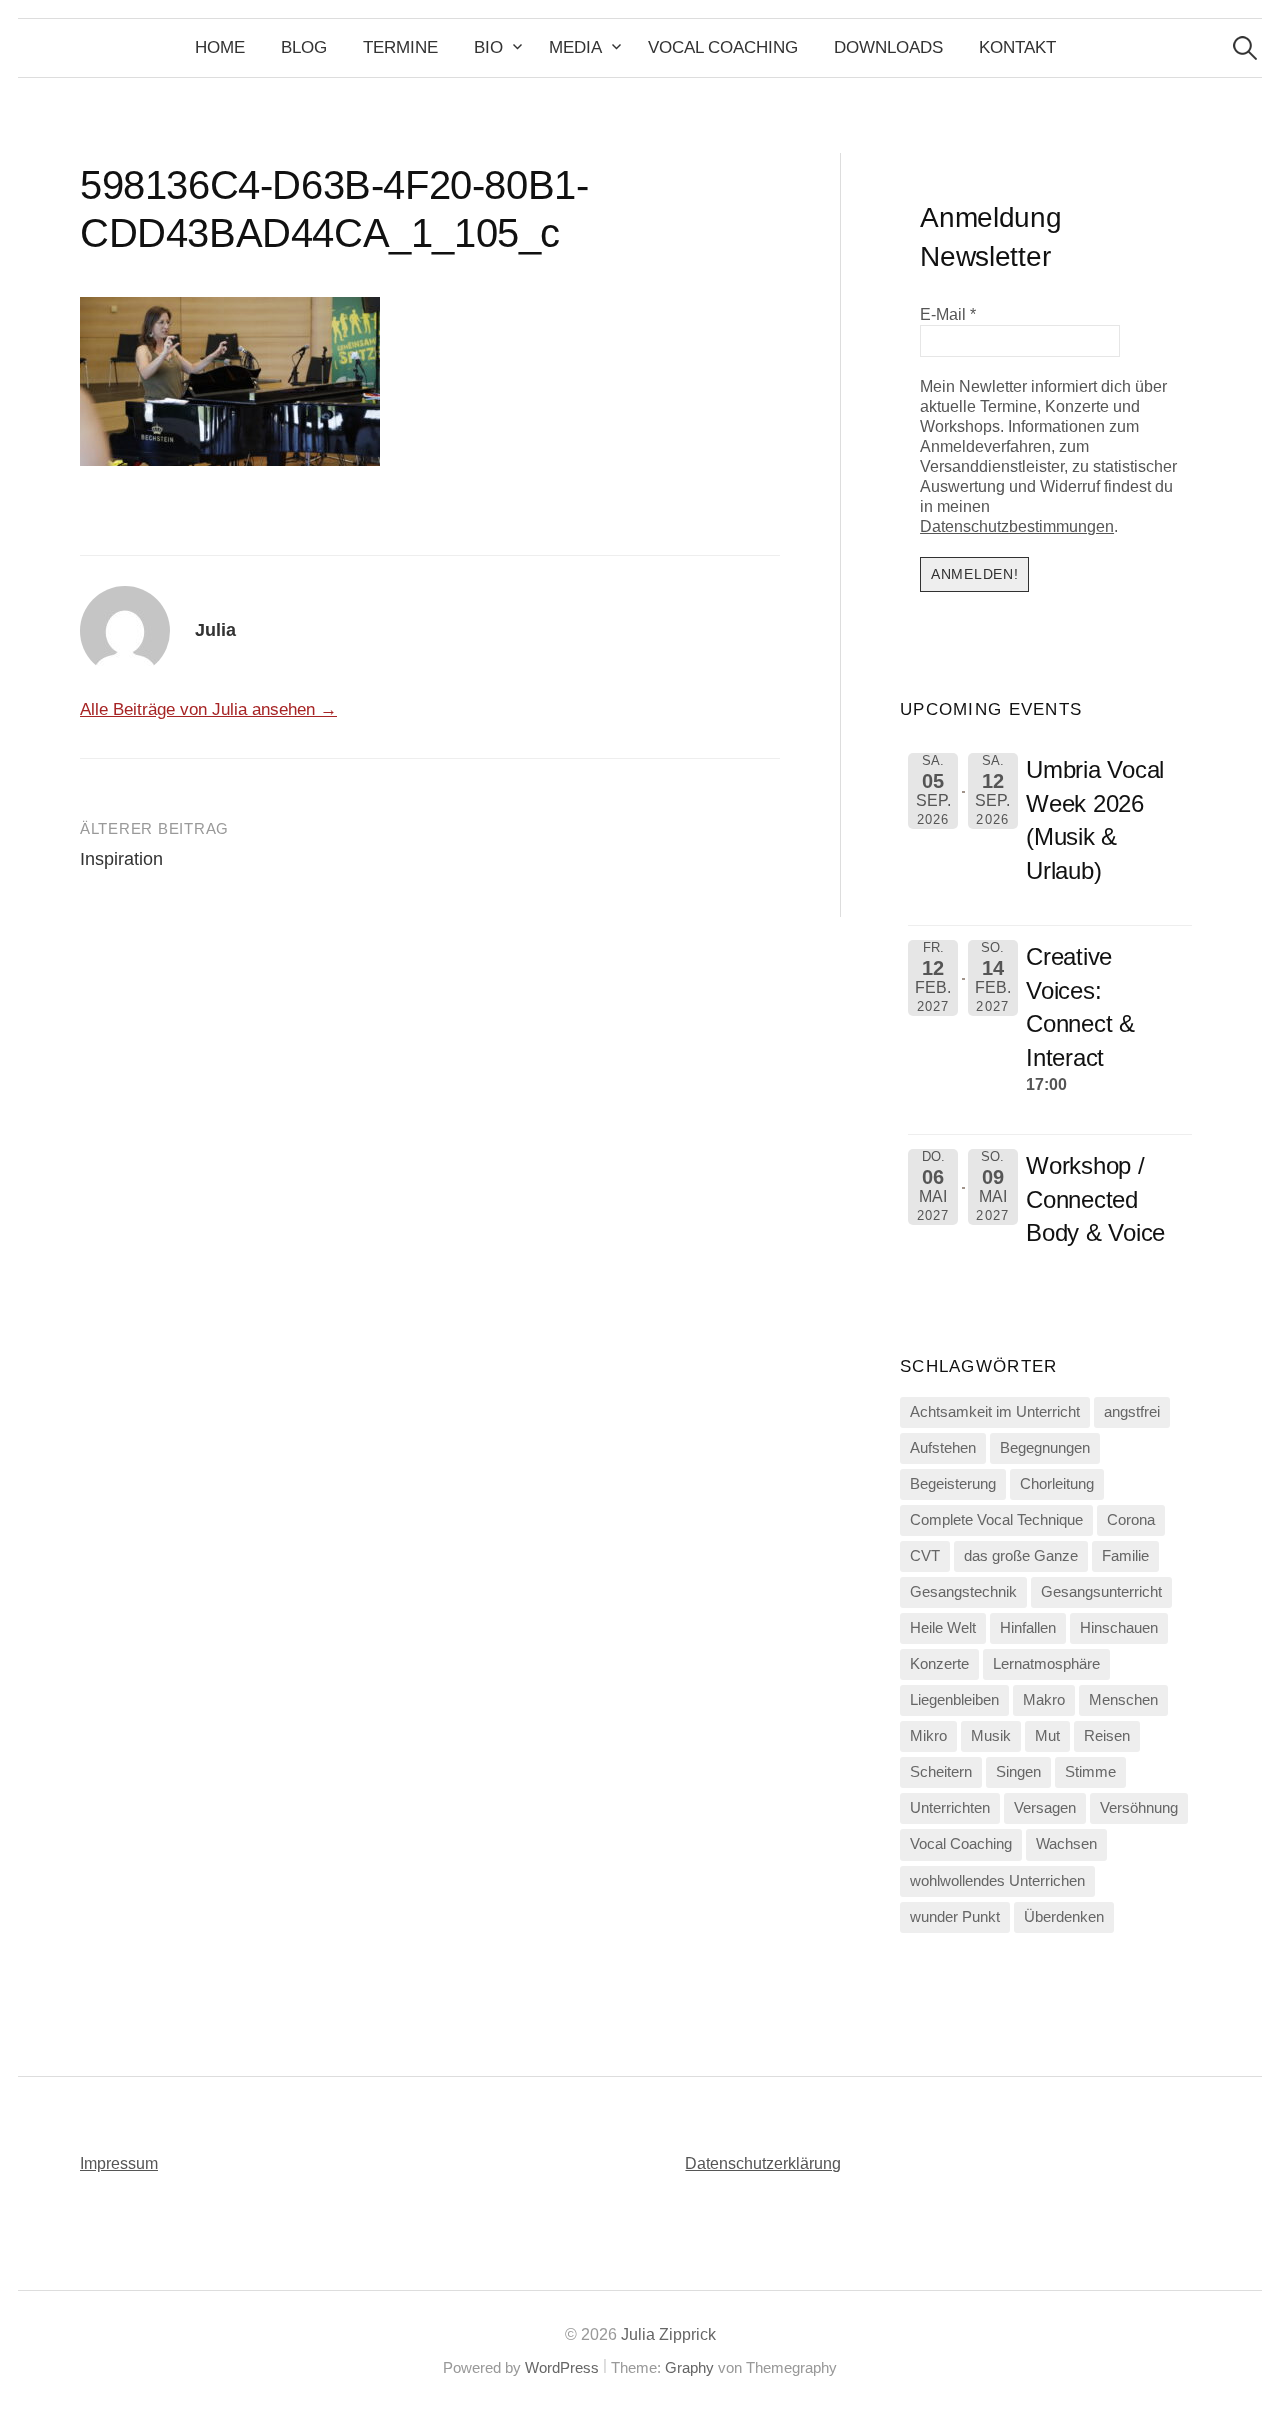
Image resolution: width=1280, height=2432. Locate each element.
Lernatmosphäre (1046, 1664)
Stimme (1090, 1772)
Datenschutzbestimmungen (1017, 526)
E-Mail (948, 314)
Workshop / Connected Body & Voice (1095, 1199)
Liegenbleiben (954, 1700)
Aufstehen (943, 1448)
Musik (991, 1736)
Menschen (1123, 1700)
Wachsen (1066, 1844)
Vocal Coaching (723, 47)
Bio (488, 47)
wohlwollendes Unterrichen (997, 1881)
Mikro (928, 1736)
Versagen (1045, 1808)
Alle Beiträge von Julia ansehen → (208, 709)
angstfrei (1132, 1412)
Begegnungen (1045, 1448)
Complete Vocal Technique (996, 1520)
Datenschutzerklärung (763, 2163)
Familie (1125, 1556)
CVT (925, 1556)
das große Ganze (1021, 1556)
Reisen (1107, 1736)
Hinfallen (1028, 1628)
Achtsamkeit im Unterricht (995, 1412)
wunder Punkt (955, 1917)
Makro (1044, 1700)
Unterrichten (950, 1808)
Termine (400, 47)
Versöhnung (1139, 1808)
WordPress (562, 2368)
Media (575, 47)
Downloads (888, 47)
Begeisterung (953, 1484)
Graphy (689, 2368)
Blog (304, 47)
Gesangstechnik (963, 1592)
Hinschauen (1119, 1628)
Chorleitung (1057, 1484)
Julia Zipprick (668, 2334)
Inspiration (121, 859)
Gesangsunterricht (1101, 1592)
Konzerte (939, 1664)
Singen (1018, 1772)
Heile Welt (943, 1628)
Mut (1047, 1736)
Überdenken (1064, 1917)
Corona (1131, 1520)
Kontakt (1017, 47)
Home (220, 47)
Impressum (119, 2163)
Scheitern (941, 1772)
